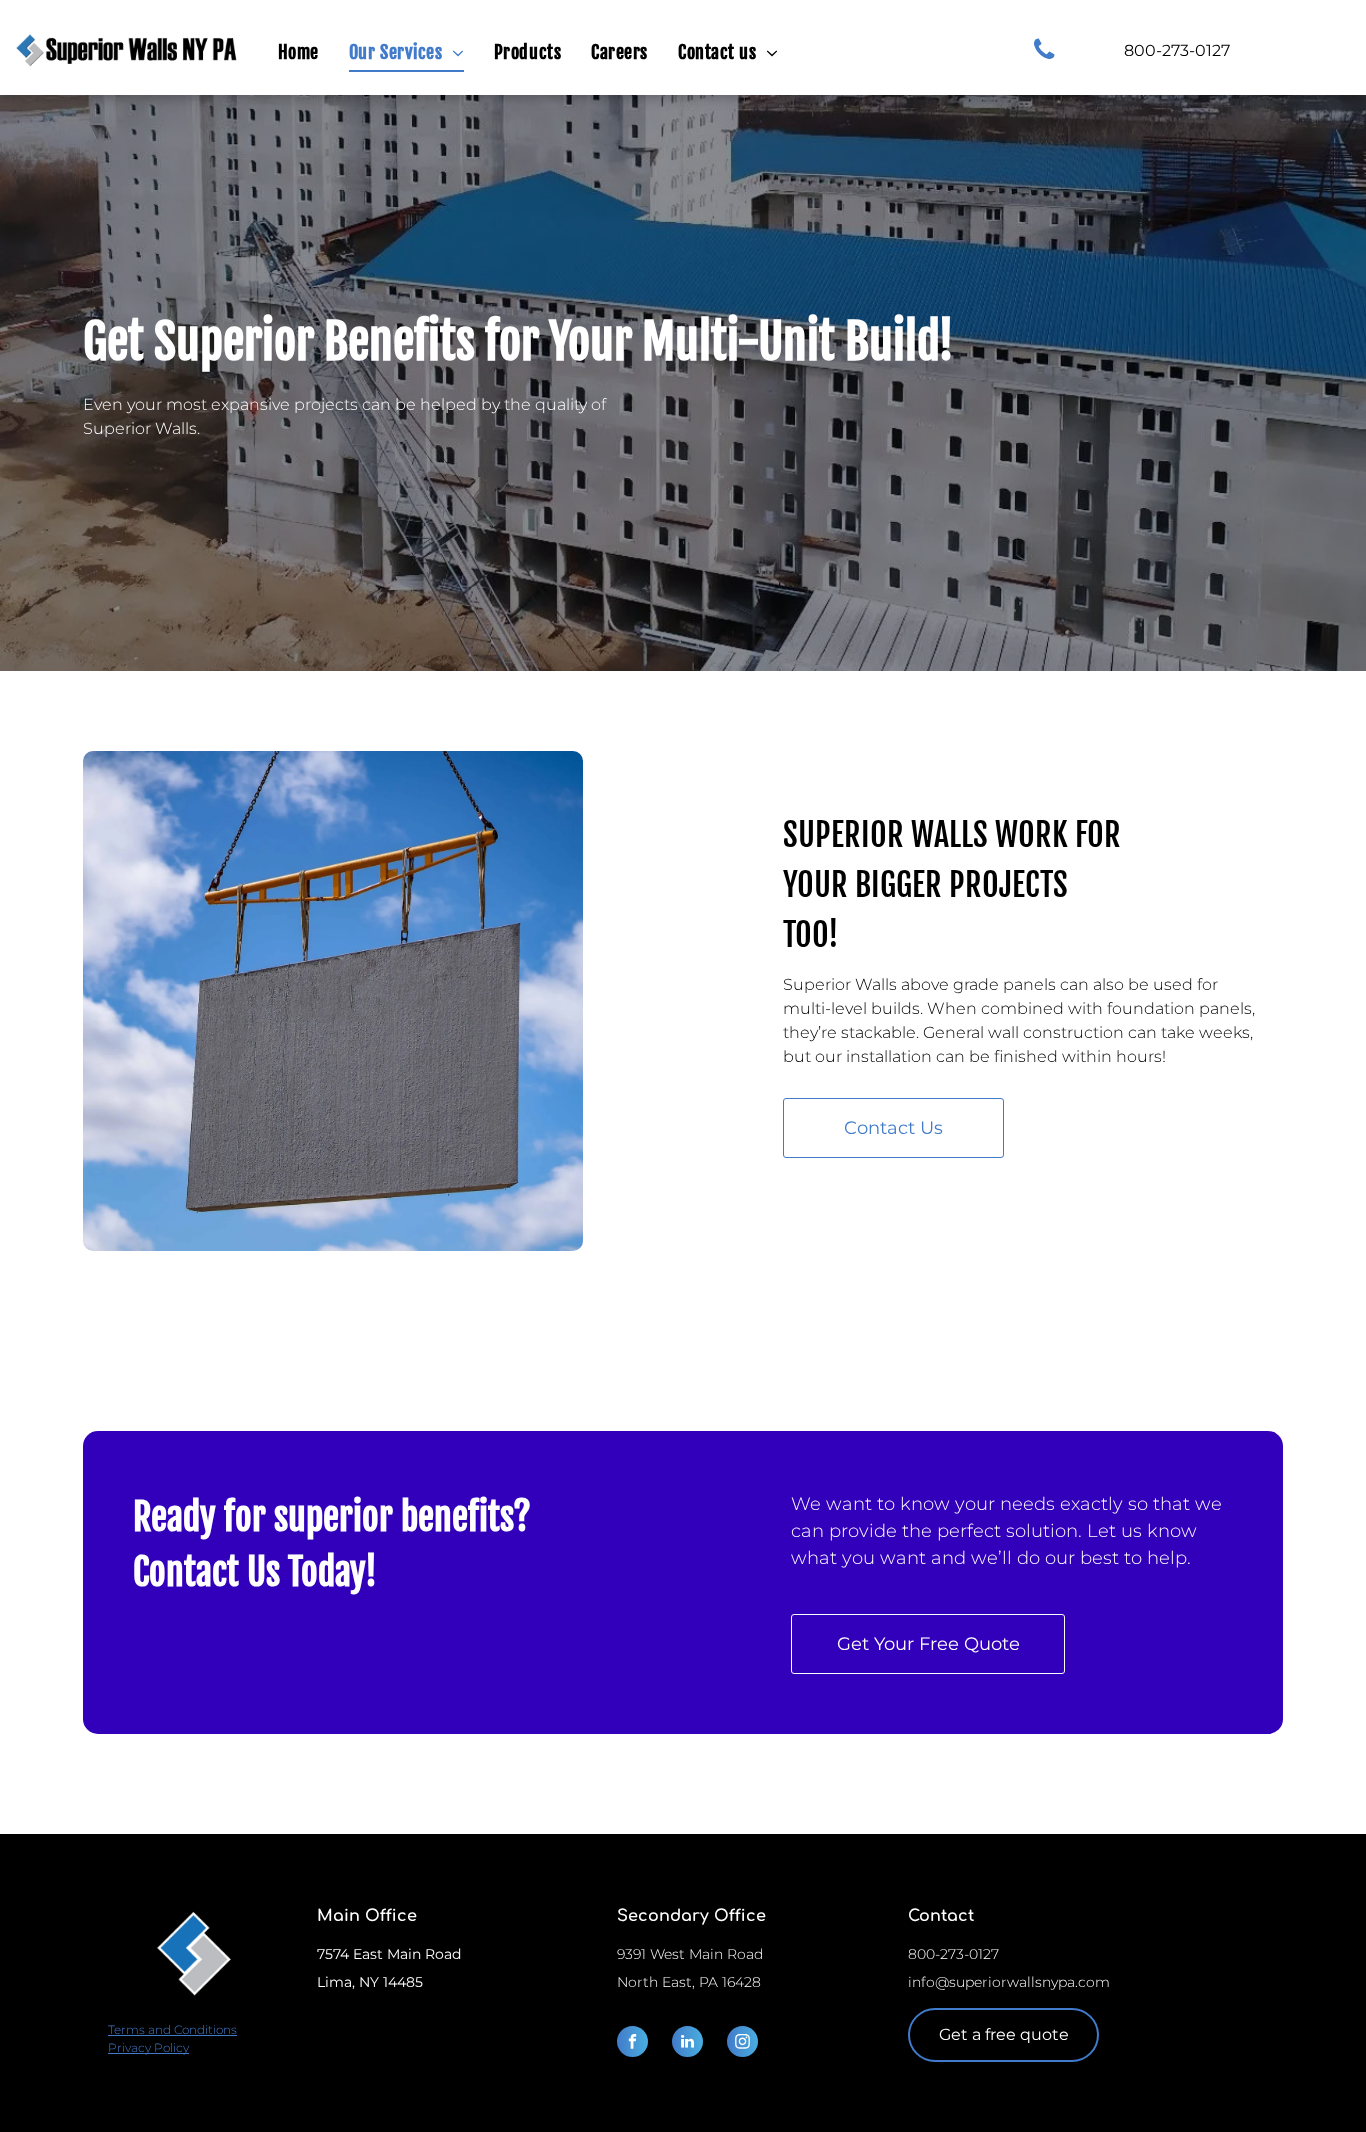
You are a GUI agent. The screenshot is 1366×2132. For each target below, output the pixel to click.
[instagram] (742, 2044)
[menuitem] (298, 53)
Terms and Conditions (172, 2029)
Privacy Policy (148, 2047)
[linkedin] (687, 2044)
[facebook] (632, 2044)
